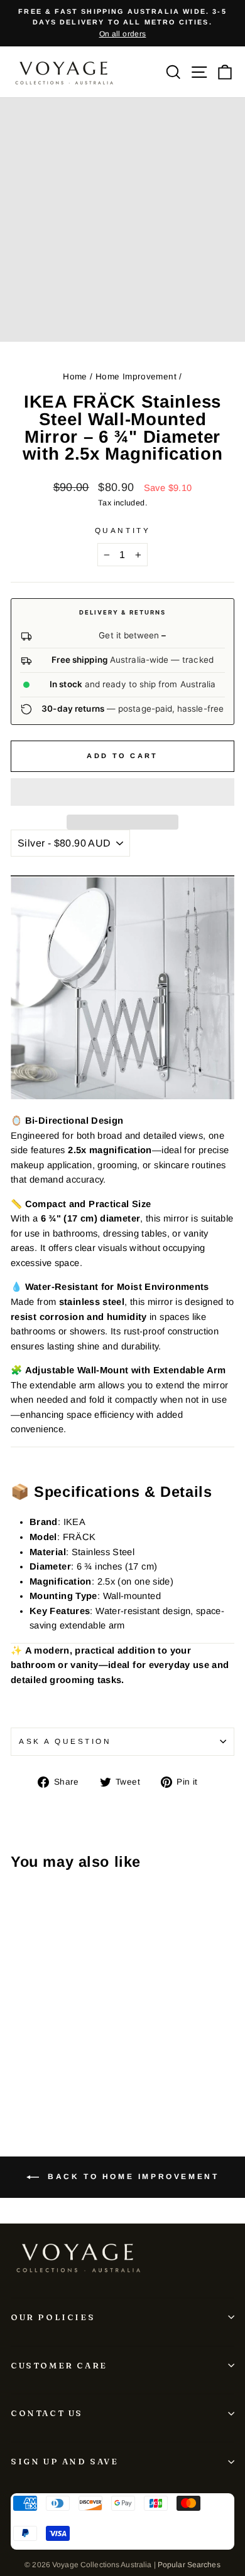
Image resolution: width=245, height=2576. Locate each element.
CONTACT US (47, 2413)
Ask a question (65, 1741)
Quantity (122, 530)
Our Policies (53, 2317)
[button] (122, 792)
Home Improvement (136, 377)
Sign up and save (65, 2461)
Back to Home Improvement (132, 2177)
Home (75, 377)
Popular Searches (189, 2565)
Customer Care (59, 2365)
